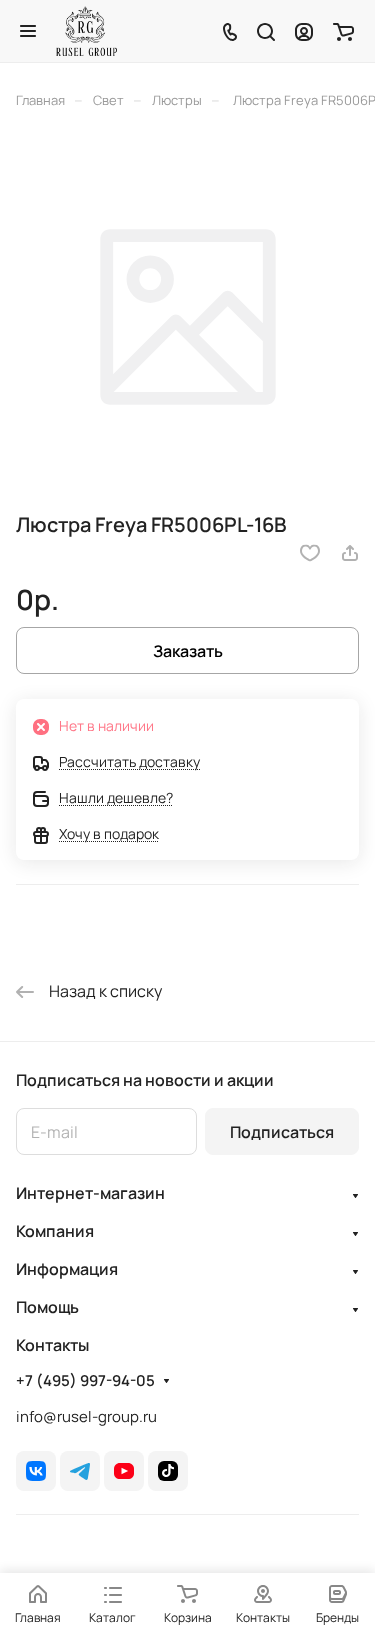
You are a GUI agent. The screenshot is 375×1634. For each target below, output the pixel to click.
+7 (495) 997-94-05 (85, 1381)
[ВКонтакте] (36, 1471)
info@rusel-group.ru (86, 1416)
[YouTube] (124, 1471)
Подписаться (282, 1132)
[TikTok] (168, 1471)
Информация (67, 1269)
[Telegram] (80, 1471)
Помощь (47, 1307)
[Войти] (304, 31)
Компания (55, 1231)
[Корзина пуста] (343, 31)
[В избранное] (310, 553)
